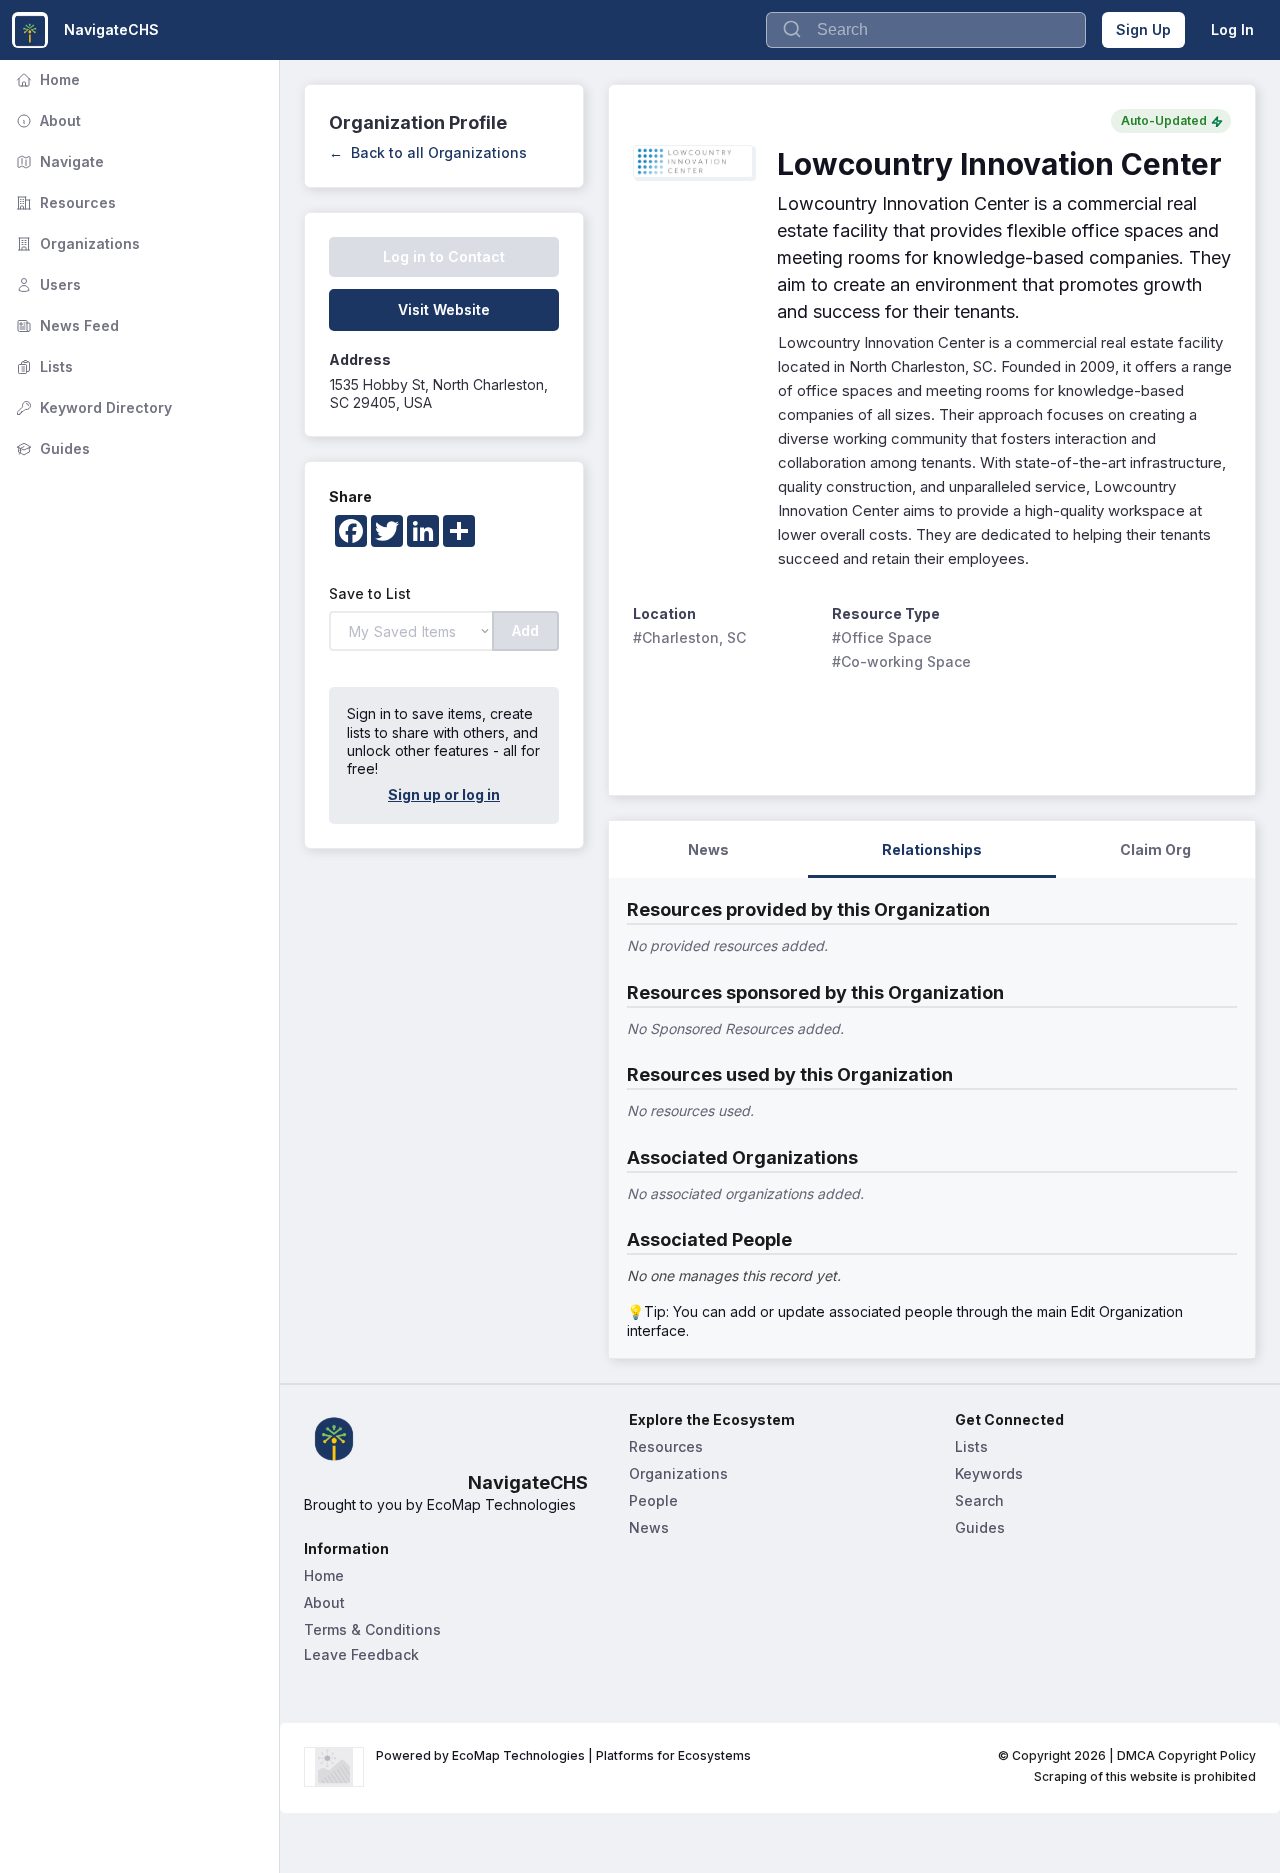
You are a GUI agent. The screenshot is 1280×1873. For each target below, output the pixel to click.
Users (46, 284)
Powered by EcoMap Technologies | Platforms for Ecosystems (563, 1755)
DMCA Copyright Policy (1186, 1755)
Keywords (989, 1473)
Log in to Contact (444, 256)
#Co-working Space (901, 661)
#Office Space (882, 637)
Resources (64, 202)
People (653, 1500)
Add (525, 630)
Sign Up (1143, 29)
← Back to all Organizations (428, 152)
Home (46, 79)
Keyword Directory (92, 407)
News (649, 1527)
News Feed (65, 325)
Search (979, 1500)
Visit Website (444, 309)
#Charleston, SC (689, 637)
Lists (42, 366)
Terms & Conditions (372, 1629)
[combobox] (926, 30)
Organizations (76, 243)
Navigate (58, 161)
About (46, 120)
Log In (1232, 29)
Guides (51, 448)
